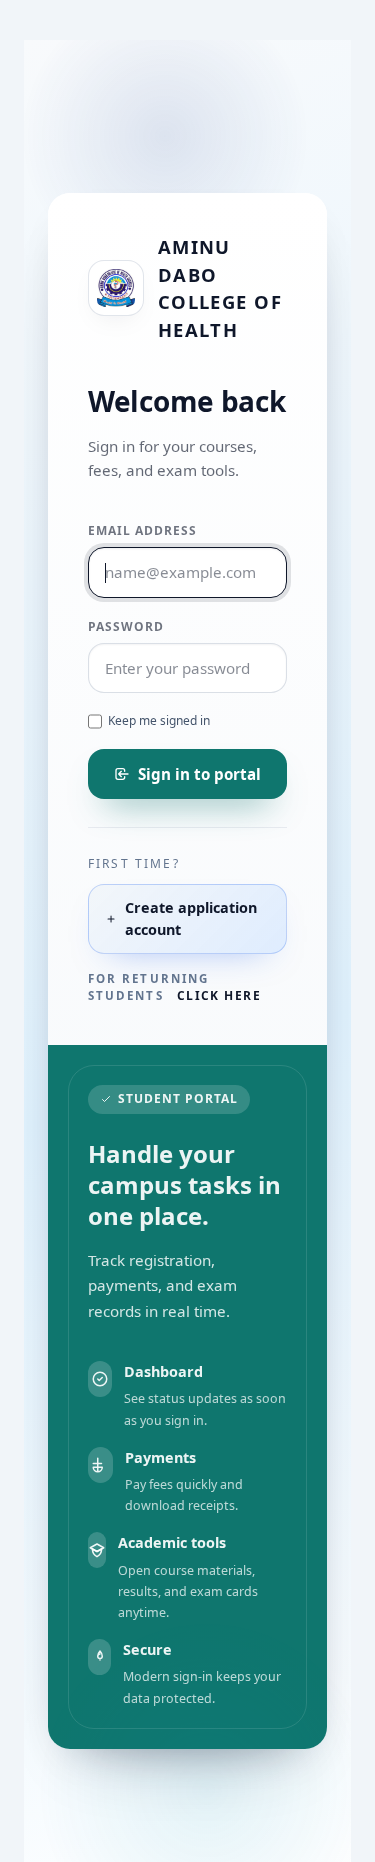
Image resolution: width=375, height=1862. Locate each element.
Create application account (191, 918)
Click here (219, 995)
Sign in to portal (199, 774)
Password (126, 626)
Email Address (142, 530)
